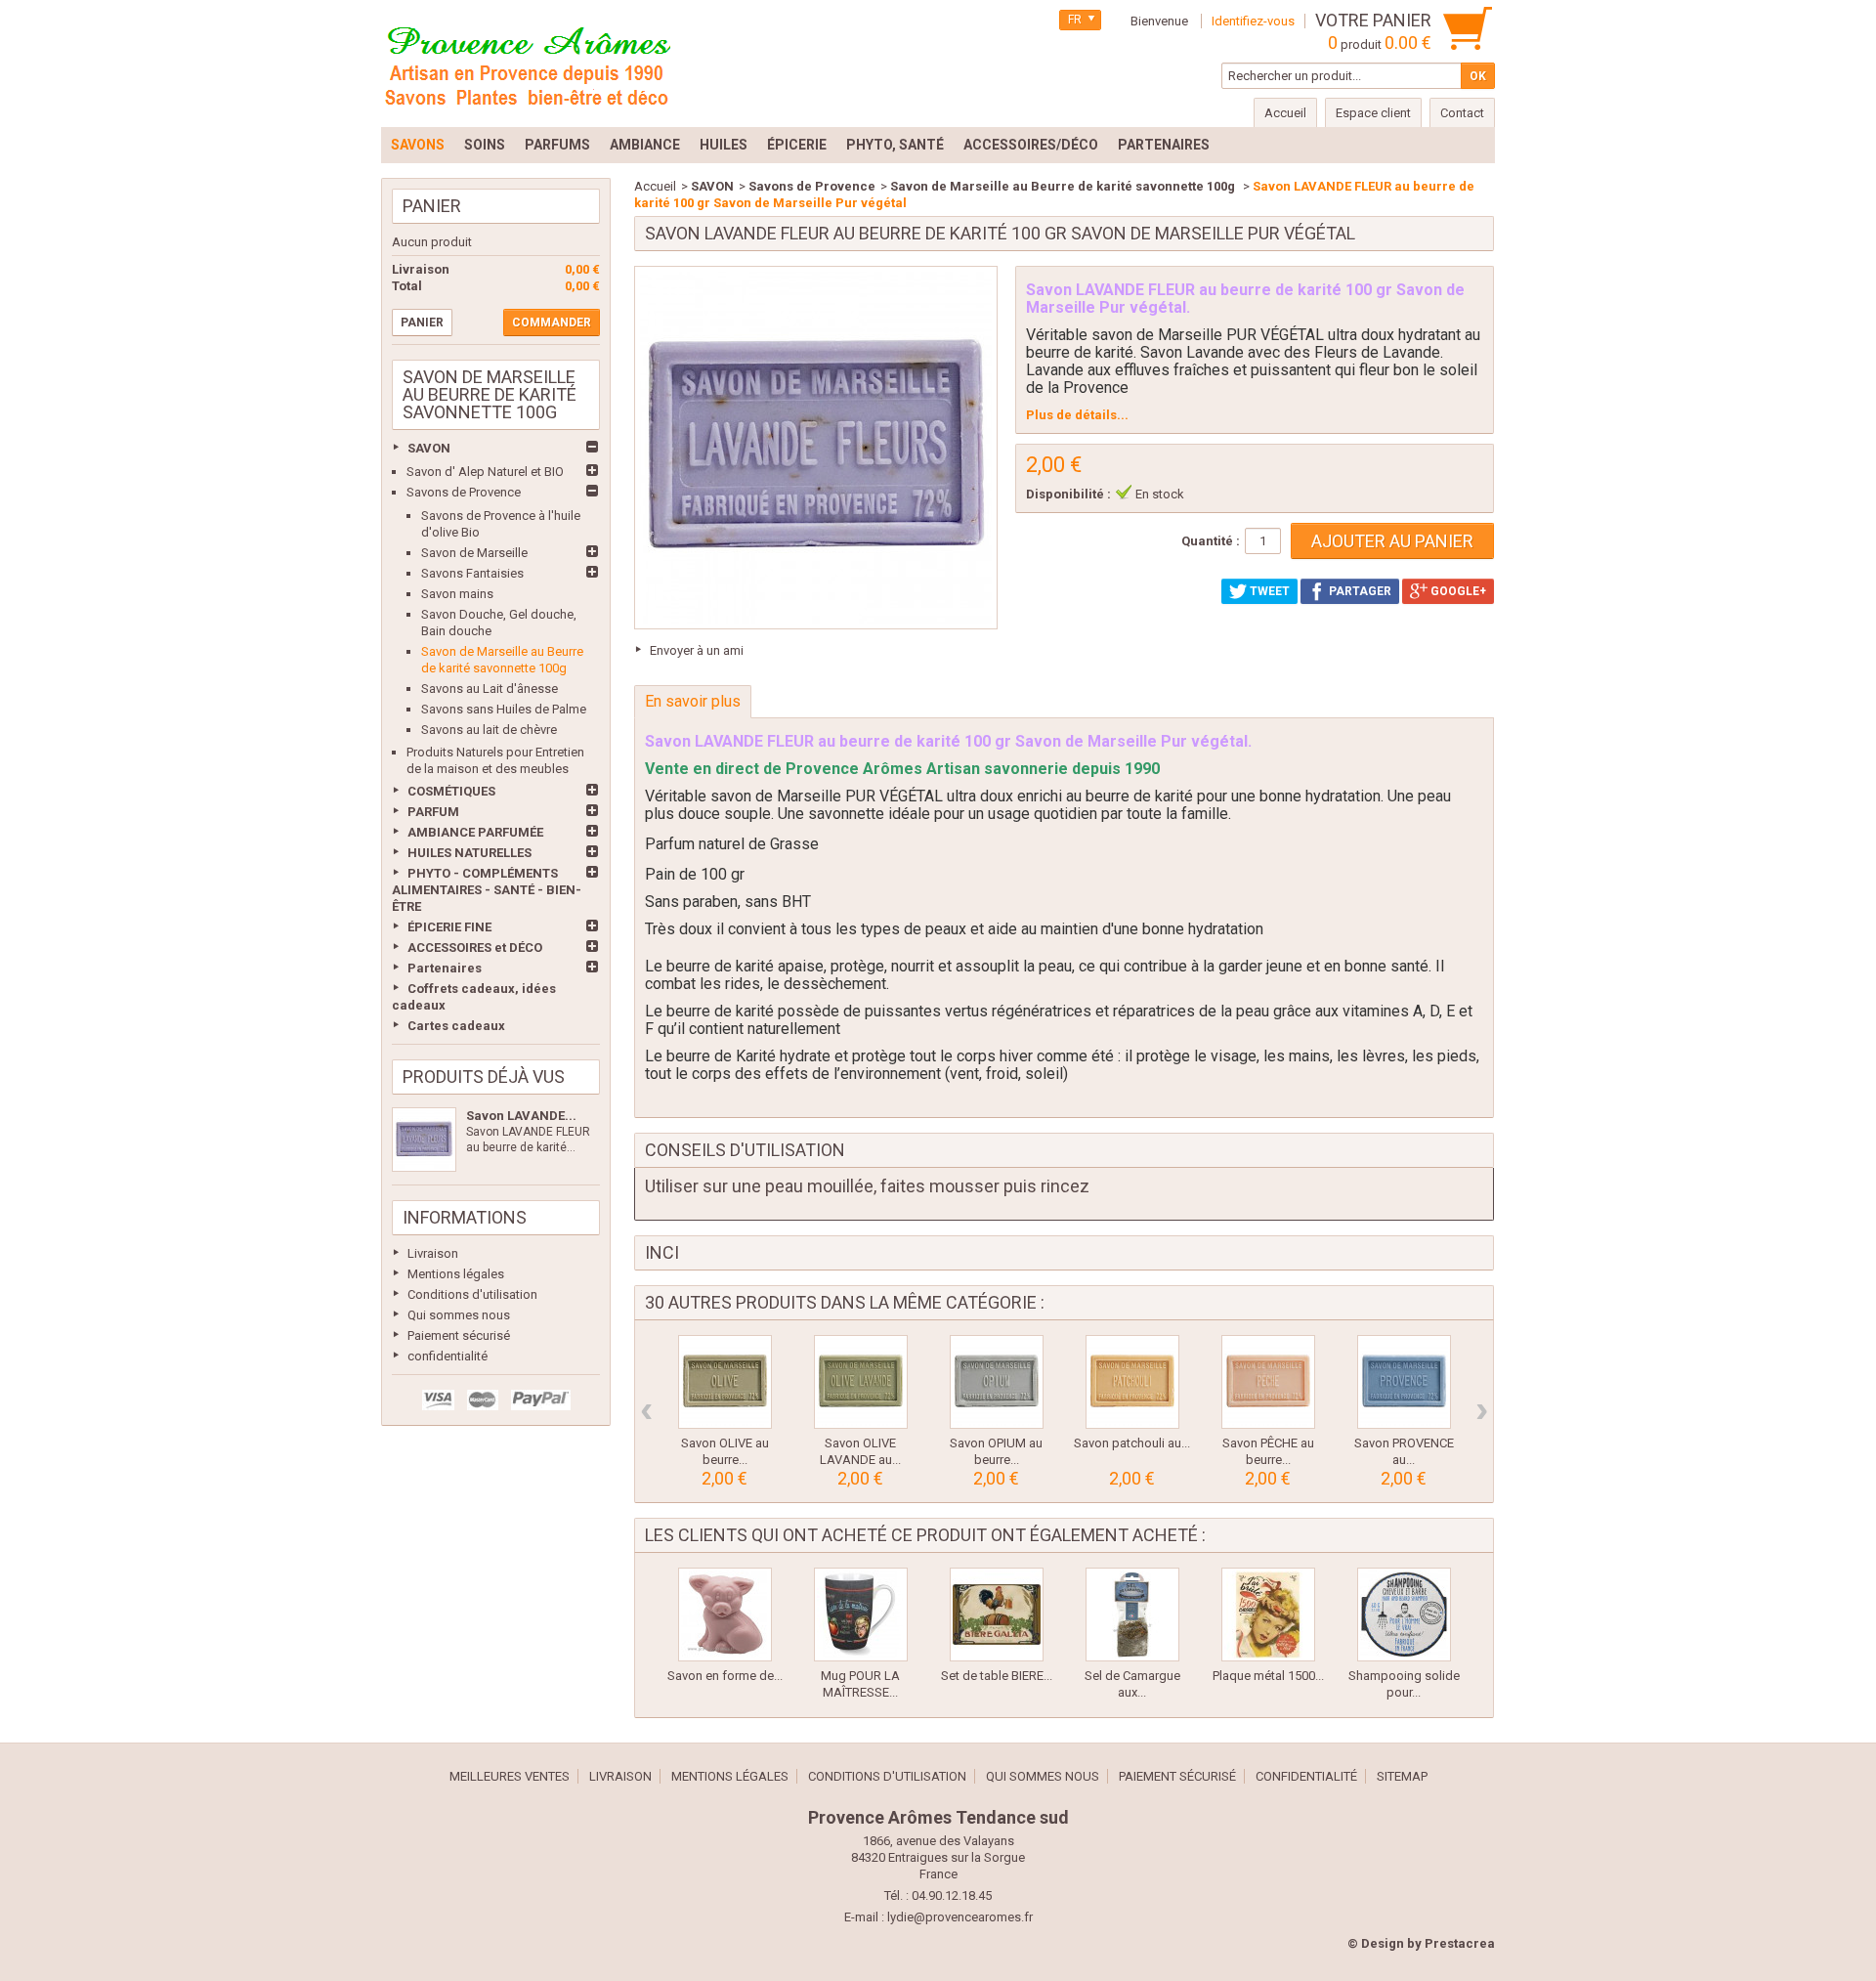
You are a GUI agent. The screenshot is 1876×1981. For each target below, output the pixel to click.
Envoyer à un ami (697, 650)
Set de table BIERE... (997, 1676)
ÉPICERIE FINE (449, 927)
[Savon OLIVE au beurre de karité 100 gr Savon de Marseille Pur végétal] (725, 1382)
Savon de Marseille (474, 553)
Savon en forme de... (725, 1676)
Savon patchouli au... (1132, 1443)
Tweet (1268, 591)
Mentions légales (456, 1274)
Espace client (1373, 113)
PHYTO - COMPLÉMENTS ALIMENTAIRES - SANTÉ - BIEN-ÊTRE (487, 890)
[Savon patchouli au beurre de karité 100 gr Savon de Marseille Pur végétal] (1132, 1382)
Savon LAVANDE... (521, 1116)
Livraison (433, 1253)
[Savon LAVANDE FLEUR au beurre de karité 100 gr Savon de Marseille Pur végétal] (424, 1140)
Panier (432, 206)
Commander (552, 323)
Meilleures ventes (510, 1776)
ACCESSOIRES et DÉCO (475, 947)
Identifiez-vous (1253, 21)
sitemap (1402, 1776)
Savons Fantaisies (472, 573)
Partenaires (445, 968)
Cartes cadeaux (456, 1026)
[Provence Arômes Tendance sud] (528, 64)
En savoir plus (693, 701)
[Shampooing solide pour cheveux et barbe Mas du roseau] (1404, 1615)
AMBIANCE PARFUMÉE (475, 832)
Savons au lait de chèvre (489, 730)
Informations (465, 1217)
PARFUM (433, 812)
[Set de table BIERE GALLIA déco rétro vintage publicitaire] (997, 1615)
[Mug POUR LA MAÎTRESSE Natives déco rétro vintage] (861, 1615)
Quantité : (1211, 541)
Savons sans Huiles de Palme (504, 709)
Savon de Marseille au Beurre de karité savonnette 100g (1064, 186)
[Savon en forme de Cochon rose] (725, 1615)
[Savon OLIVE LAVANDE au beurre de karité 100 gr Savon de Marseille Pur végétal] (861, 1382)
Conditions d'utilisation (472, 1294)
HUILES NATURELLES (469, 853)
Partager (1359, 591)
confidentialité (448, 1356)
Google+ (1457, 591)
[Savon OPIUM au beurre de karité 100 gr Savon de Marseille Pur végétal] (997, 1382)
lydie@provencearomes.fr (960, 1917)
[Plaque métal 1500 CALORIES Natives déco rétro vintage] (1268, 1615)
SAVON (429, 448)
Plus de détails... (1077, 415)
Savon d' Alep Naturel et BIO (485, 472)
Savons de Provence (464, 492)
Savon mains (457, 594)
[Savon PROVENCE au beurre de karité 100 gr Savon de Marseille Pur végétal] (1404, 1382)
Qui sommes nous (459, 1315)
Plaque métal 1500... (1268, 1676)
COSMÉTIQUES (451, 791)
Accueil (655, 186)
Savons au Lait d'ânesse (490, 689)
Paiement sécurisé (459, 1335)
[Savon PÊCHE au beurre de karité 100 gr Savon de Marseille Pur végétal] (1268, 1382)
